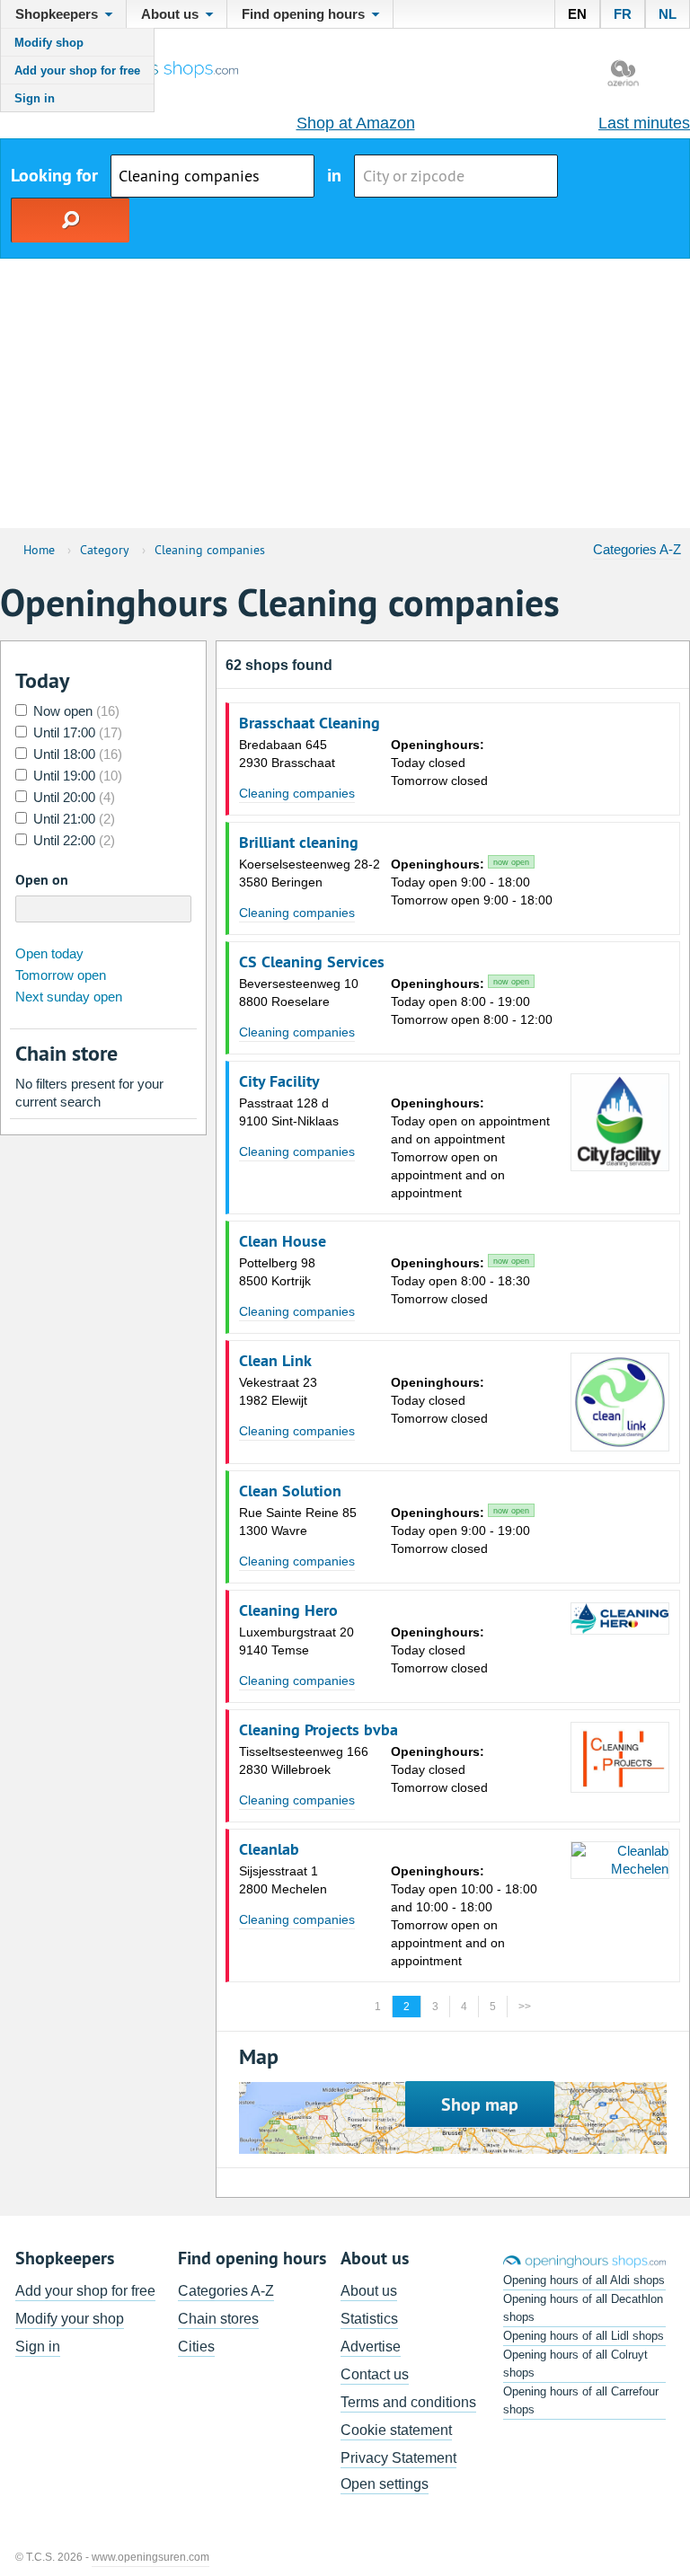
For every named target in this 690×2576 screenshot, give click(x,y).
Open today (49, 953)
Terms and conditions (408, 2402)
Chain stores (218, 2319)
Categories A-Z (637, 549)
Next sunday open (69, 997)
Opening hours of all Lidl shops (584, 2336)
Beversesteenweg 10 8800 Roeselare (299, 992)
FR (623, 14)
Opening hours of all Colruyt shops (575, 2364)
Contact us (375, 2374)
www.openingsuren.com (150, 2557)
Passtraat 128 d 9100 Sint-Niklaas (289, 1112)
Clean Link (275, 1361)
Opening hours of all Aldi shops (584, 2280)
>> (525, 2007)
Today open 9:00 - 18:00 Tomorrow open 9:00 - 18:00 (472, 882)
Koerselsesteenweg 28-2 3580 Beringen (310, 873)
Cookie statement (396, 2430)
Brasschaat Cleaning (310, 723)
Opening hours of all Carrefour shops (581, 2400)
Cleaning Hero (288, 1610)
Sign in (35, 98)
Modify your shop (70, 2319)
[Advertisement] (345, 393)
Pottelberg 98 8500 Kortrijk (277, 1272)
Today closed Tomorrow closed (439, 763)
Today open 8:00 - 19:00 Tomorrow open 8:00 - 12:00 (472, 1001)
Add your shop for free (77, 71)
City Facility (279, 1081)
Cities (196, 2347)
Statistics (369, 2319)
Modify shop (49, 43)
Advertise (371, 2347)
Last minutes (644, 123)
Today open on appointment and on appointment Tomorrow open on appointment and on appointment (470, 1148)
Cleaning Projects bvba (318, 1730)
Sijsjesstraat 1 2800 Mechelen (283, 1880)
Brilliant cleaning (299, 842)
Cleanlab (269, 1849)
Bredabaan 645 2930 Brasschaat (287, 754)
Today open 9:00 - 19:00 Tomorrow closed (460, 1531)
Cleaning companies (297, 793)
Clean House (283, 1241)
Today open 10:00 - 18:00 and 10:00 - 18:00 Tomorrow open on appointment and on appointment (464, 1916)
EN (577, 14)
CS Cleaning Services (312, 962)
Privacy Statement (398, 2458)
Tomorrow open (61, 975)
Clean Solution (290, 1491)
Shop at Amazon (356, 123)
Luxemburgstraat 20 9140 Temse (296, 1641)
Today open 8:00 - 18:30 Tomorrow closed (460, 1281)
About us (369, 2291)
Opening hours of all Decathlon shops (583, 2308)
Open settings (385, 2484)
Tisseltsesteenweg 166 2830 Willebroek (304, 1760)
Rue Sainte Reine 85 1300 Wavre (298, 1522)
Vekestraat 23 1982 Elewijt (278, 1391)
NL (668, 14)
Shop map (480, 2104)
